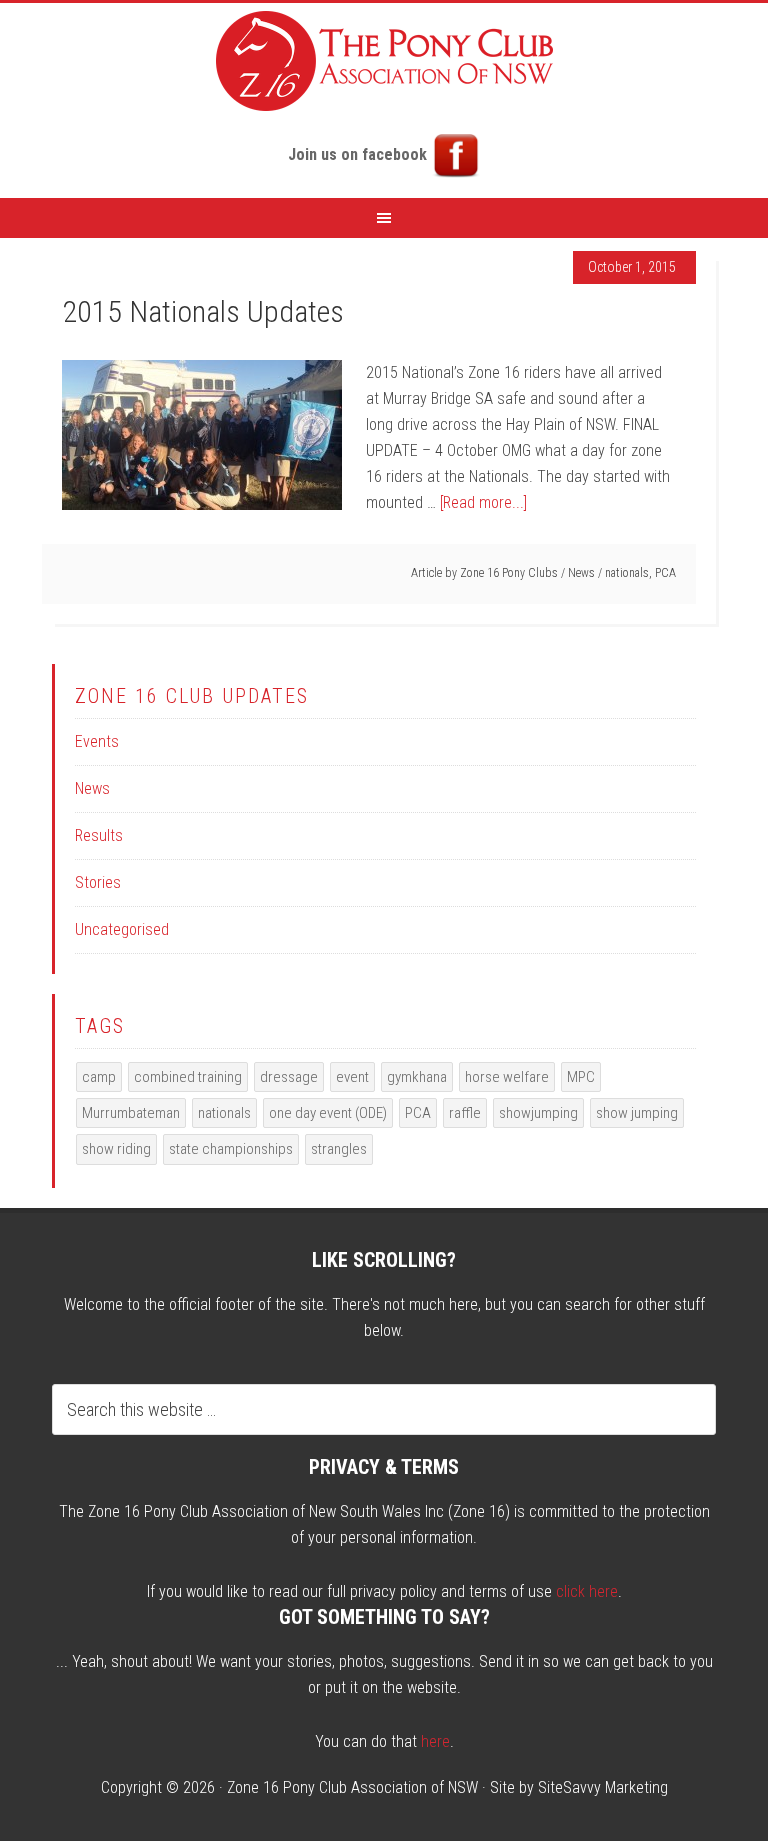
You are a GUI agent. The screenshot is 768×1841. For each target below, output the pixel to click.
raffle (465, 1113)
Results (99, 835)
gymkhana (417, 1077)
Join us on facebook (359, 154)
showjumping (538, 1113)
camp (99, 1077)
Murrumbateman (131, 1113)
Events (97, 741)
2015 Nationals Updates (203, 311)
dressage (289, 1077)
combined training (188, 1077)
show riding (116, 1149)
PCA (665, 573)
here (435, 1741)
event (352, 1077)
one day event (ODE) (328, 1113)
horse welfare (507, 1077)
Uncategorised (122, 929)
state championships (231, 1149)
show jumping (637, 1113)
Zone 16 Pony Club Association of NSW (352, 1787)
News (581, 573)
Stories (98, 882)
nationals (627, 573)
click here (587, 1591)
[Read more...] (483, 502)
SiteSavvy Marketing (603, 1787)
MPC (581, 1077)
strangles (339, 1149)
